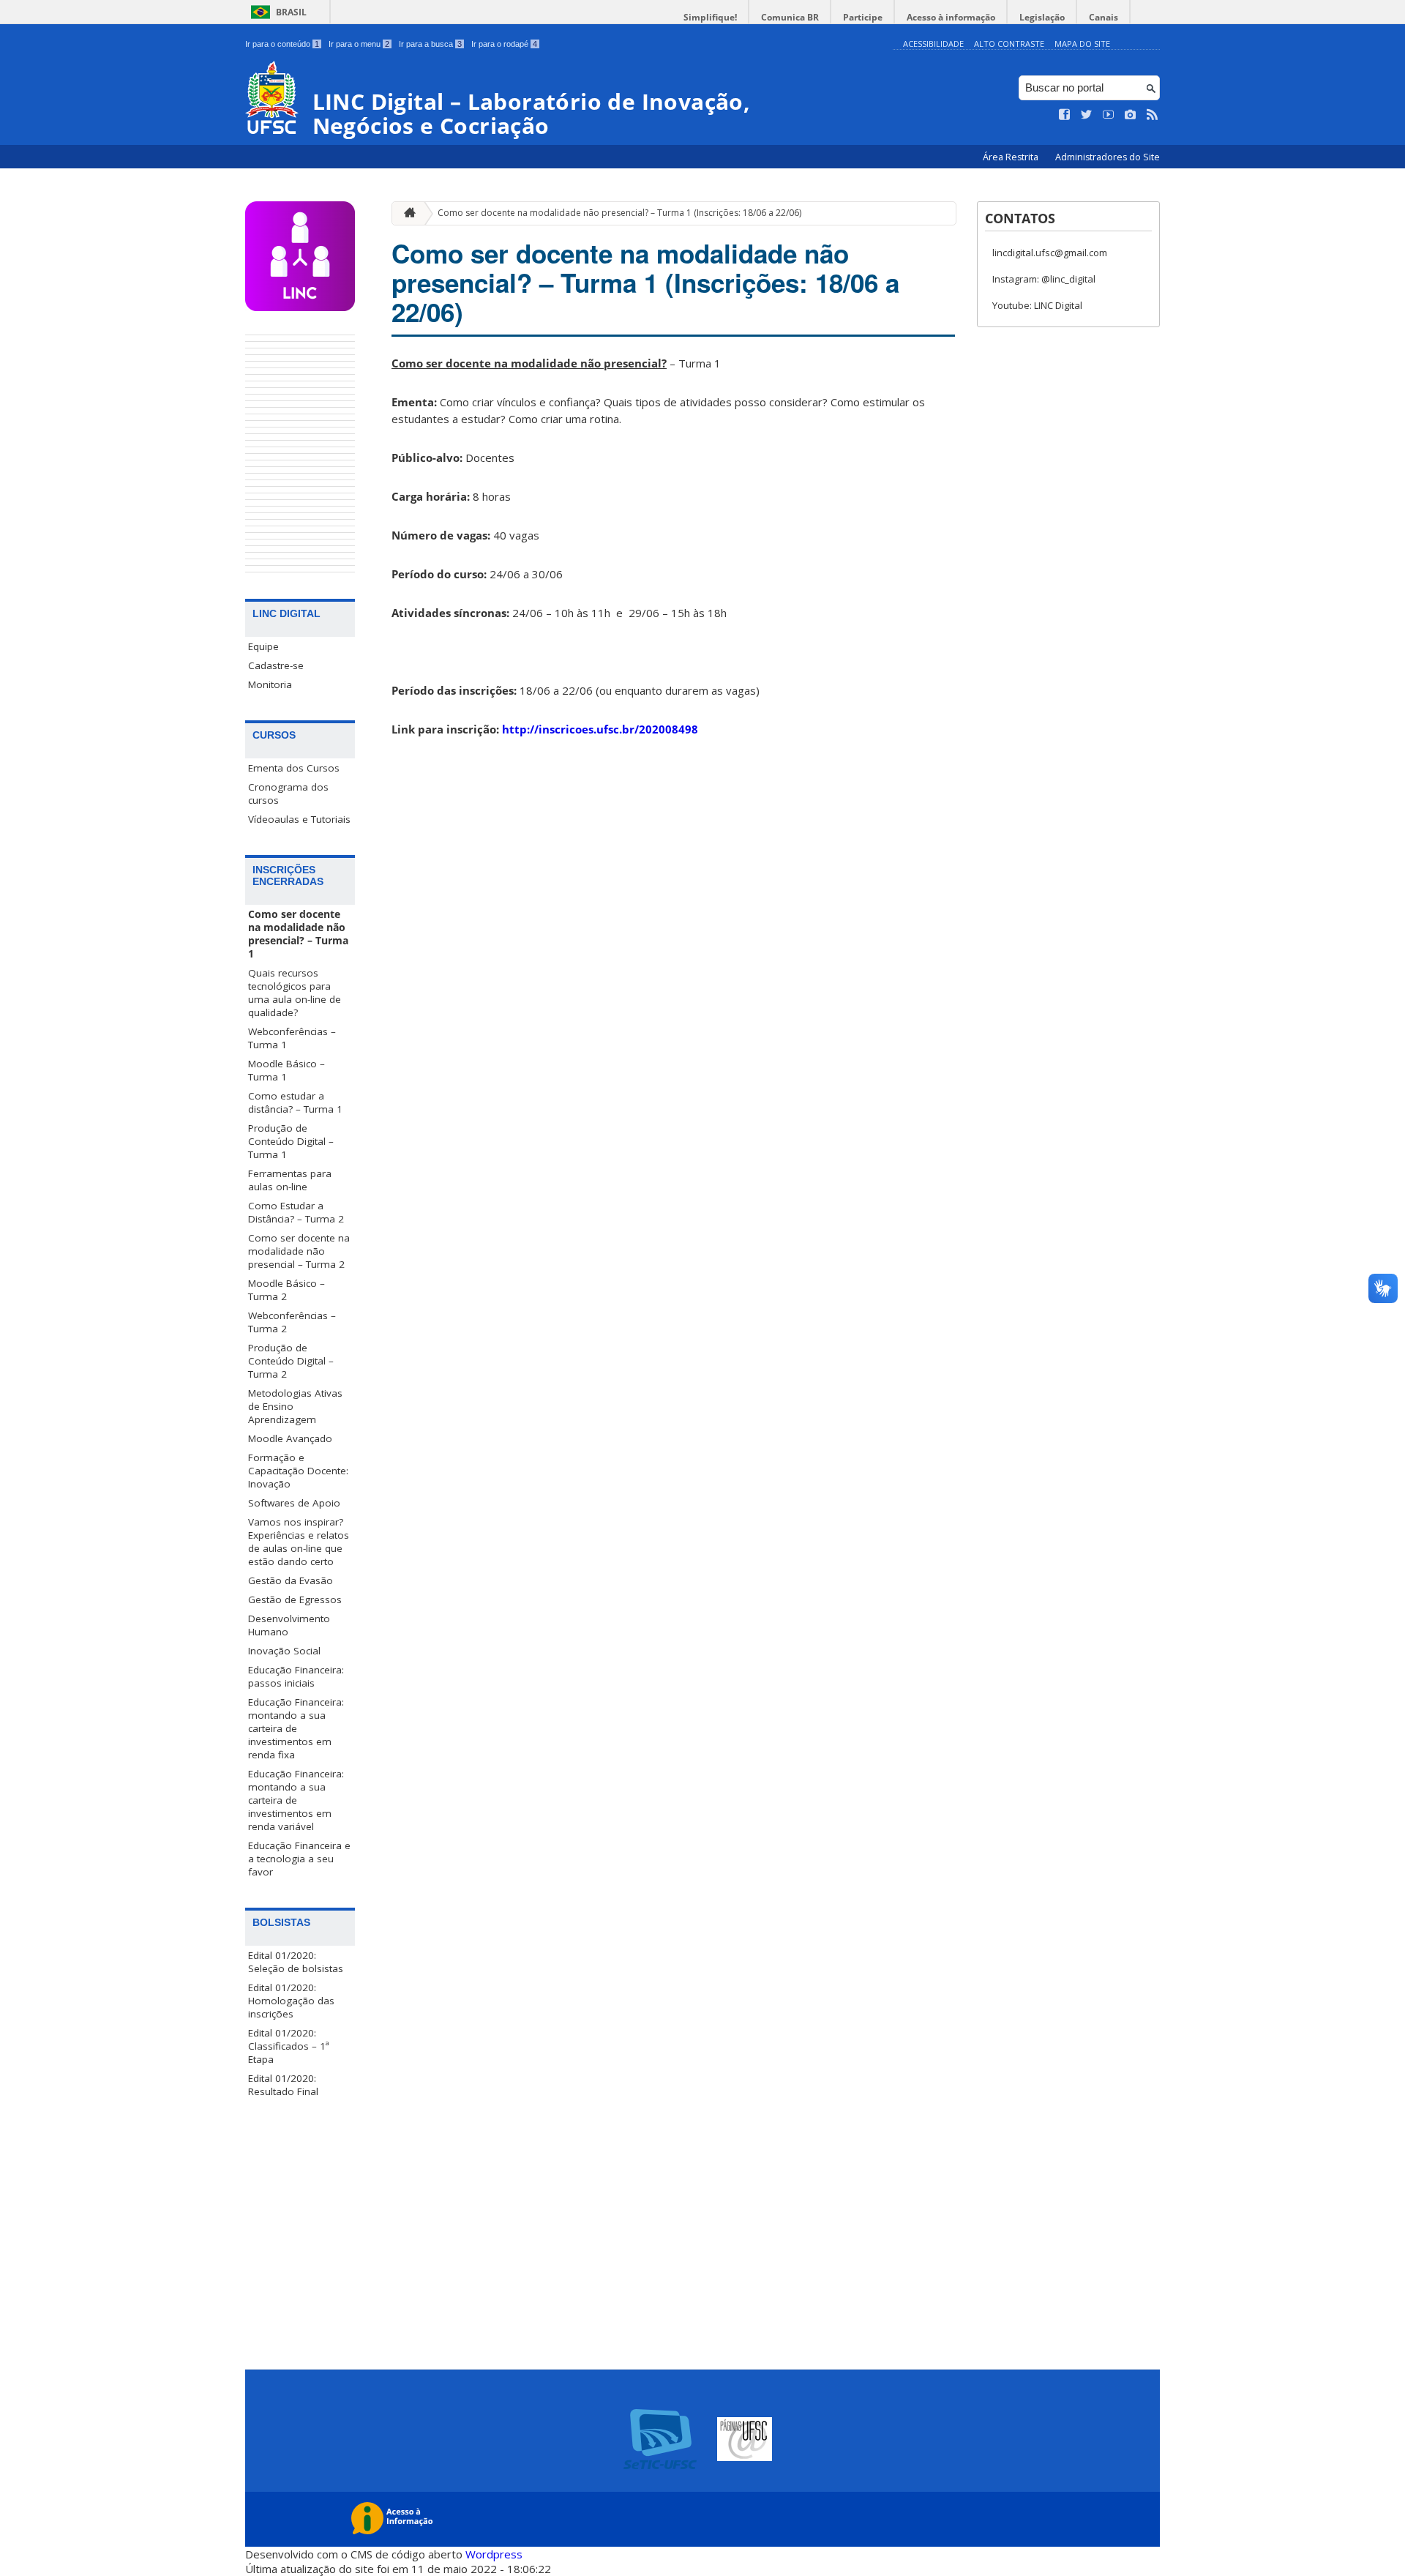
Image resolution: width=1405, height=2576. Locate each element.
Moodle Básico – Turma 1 (286, 1070)
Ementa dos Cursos (294, 768)
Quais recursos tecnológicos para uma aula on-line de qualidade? (295, 993)
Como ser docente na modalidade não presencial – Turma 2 (299, 1251)
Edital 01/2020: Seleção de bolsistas (296, 1962)
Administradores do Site (1108, 157)
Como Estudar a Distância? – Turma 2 (296, 1212)
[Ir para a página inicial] (406, 213)
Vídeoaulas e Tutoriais (299, 819)
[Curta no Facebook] (1065, 115)
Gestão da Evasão (291, 1580)
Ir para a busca (430, 44)
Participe (863, 17)
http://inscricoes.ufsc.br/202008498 (600, 729)
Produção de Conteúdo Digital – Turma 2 (291, 1361)
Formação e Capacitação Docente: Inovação (298, 1471)
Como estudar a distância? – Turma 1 (295, 1102)
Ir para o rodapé (504, 44)
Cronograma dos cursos (288, 794)
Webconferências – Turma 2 (292, 1322)
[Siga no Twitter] (1087, 115)
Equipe (263, 646)
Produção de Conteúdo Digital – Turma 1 (291, 1141)
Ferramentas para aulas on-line (290, 1180)
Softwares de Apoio (294, 1503)
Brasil (291, 12)
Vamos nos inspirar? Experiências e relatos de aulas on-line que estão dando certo (299, 1542)
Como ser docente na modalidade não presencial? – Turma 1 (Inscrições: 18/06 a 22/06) (619, 213)
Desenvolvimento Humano (289, 1625)
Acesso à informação (951, 17)
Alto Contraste (1009, 44)
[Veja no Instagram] (1131, 115)
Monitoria (270, 684)
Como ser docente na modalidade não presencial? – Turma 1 (298, 934)
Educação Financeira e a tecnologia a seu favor (299, 1859)
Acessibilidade (933, 44)
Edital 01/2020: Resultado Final (283, 2085)
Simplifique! (710, 17)
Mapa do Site (1082, 44)
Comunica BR (790, 17)
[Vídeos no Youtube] (1109, 115)
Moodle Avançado (290, 1438)
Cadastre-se (276, 665)
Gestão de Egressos (295, 1599)
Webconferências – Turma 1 (292, 1038)
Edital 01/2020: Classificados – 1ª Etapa (289, 2046)
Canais (1104, 17)
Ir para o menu (359, 44)
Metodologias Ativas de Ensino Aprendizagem (295, 1406)
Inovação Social (284, 1651)
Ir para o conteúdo (282, 44)
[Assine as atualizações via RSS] (1153, 115)
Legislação (1042, 17)
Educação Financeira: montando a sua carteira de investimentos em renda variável (296, 1800)
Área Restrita (1012, 157)
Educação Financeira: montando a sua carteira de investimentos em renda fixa (296, 1728)
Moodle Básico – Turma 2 (286, 1290)
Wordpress (494, 2554)
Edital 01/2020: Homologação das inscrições (291, 2001)
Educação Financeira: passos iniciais (296, 1676)
